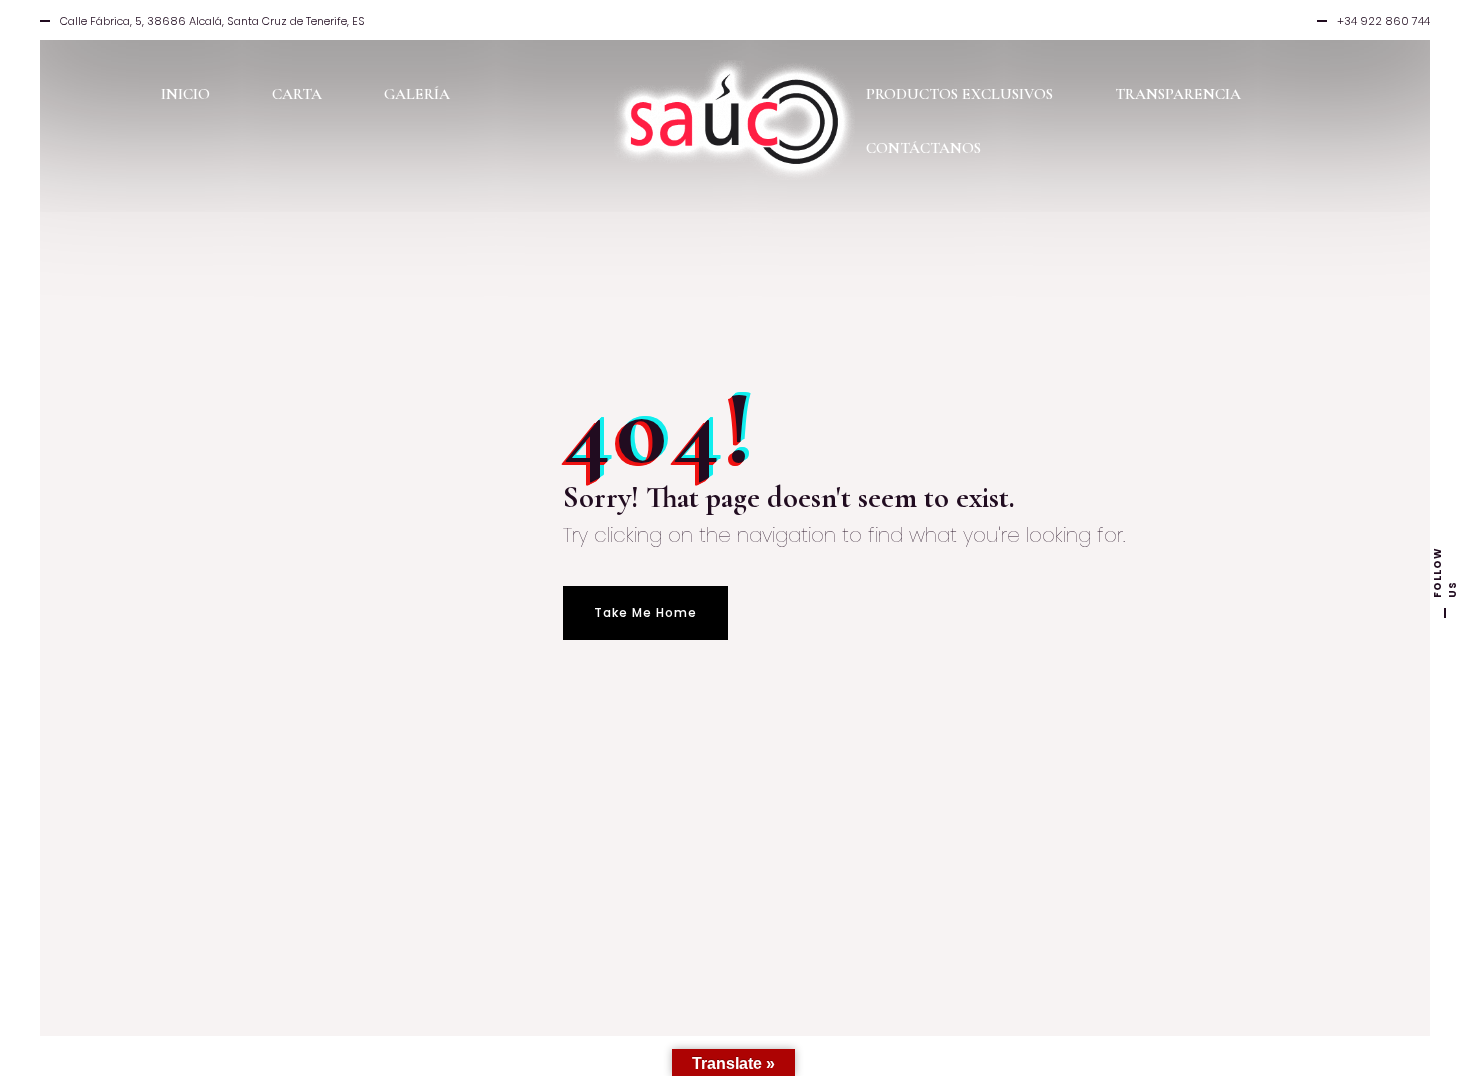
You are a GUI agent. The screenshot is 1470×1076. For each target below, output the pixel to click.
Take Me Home (645, 612)
